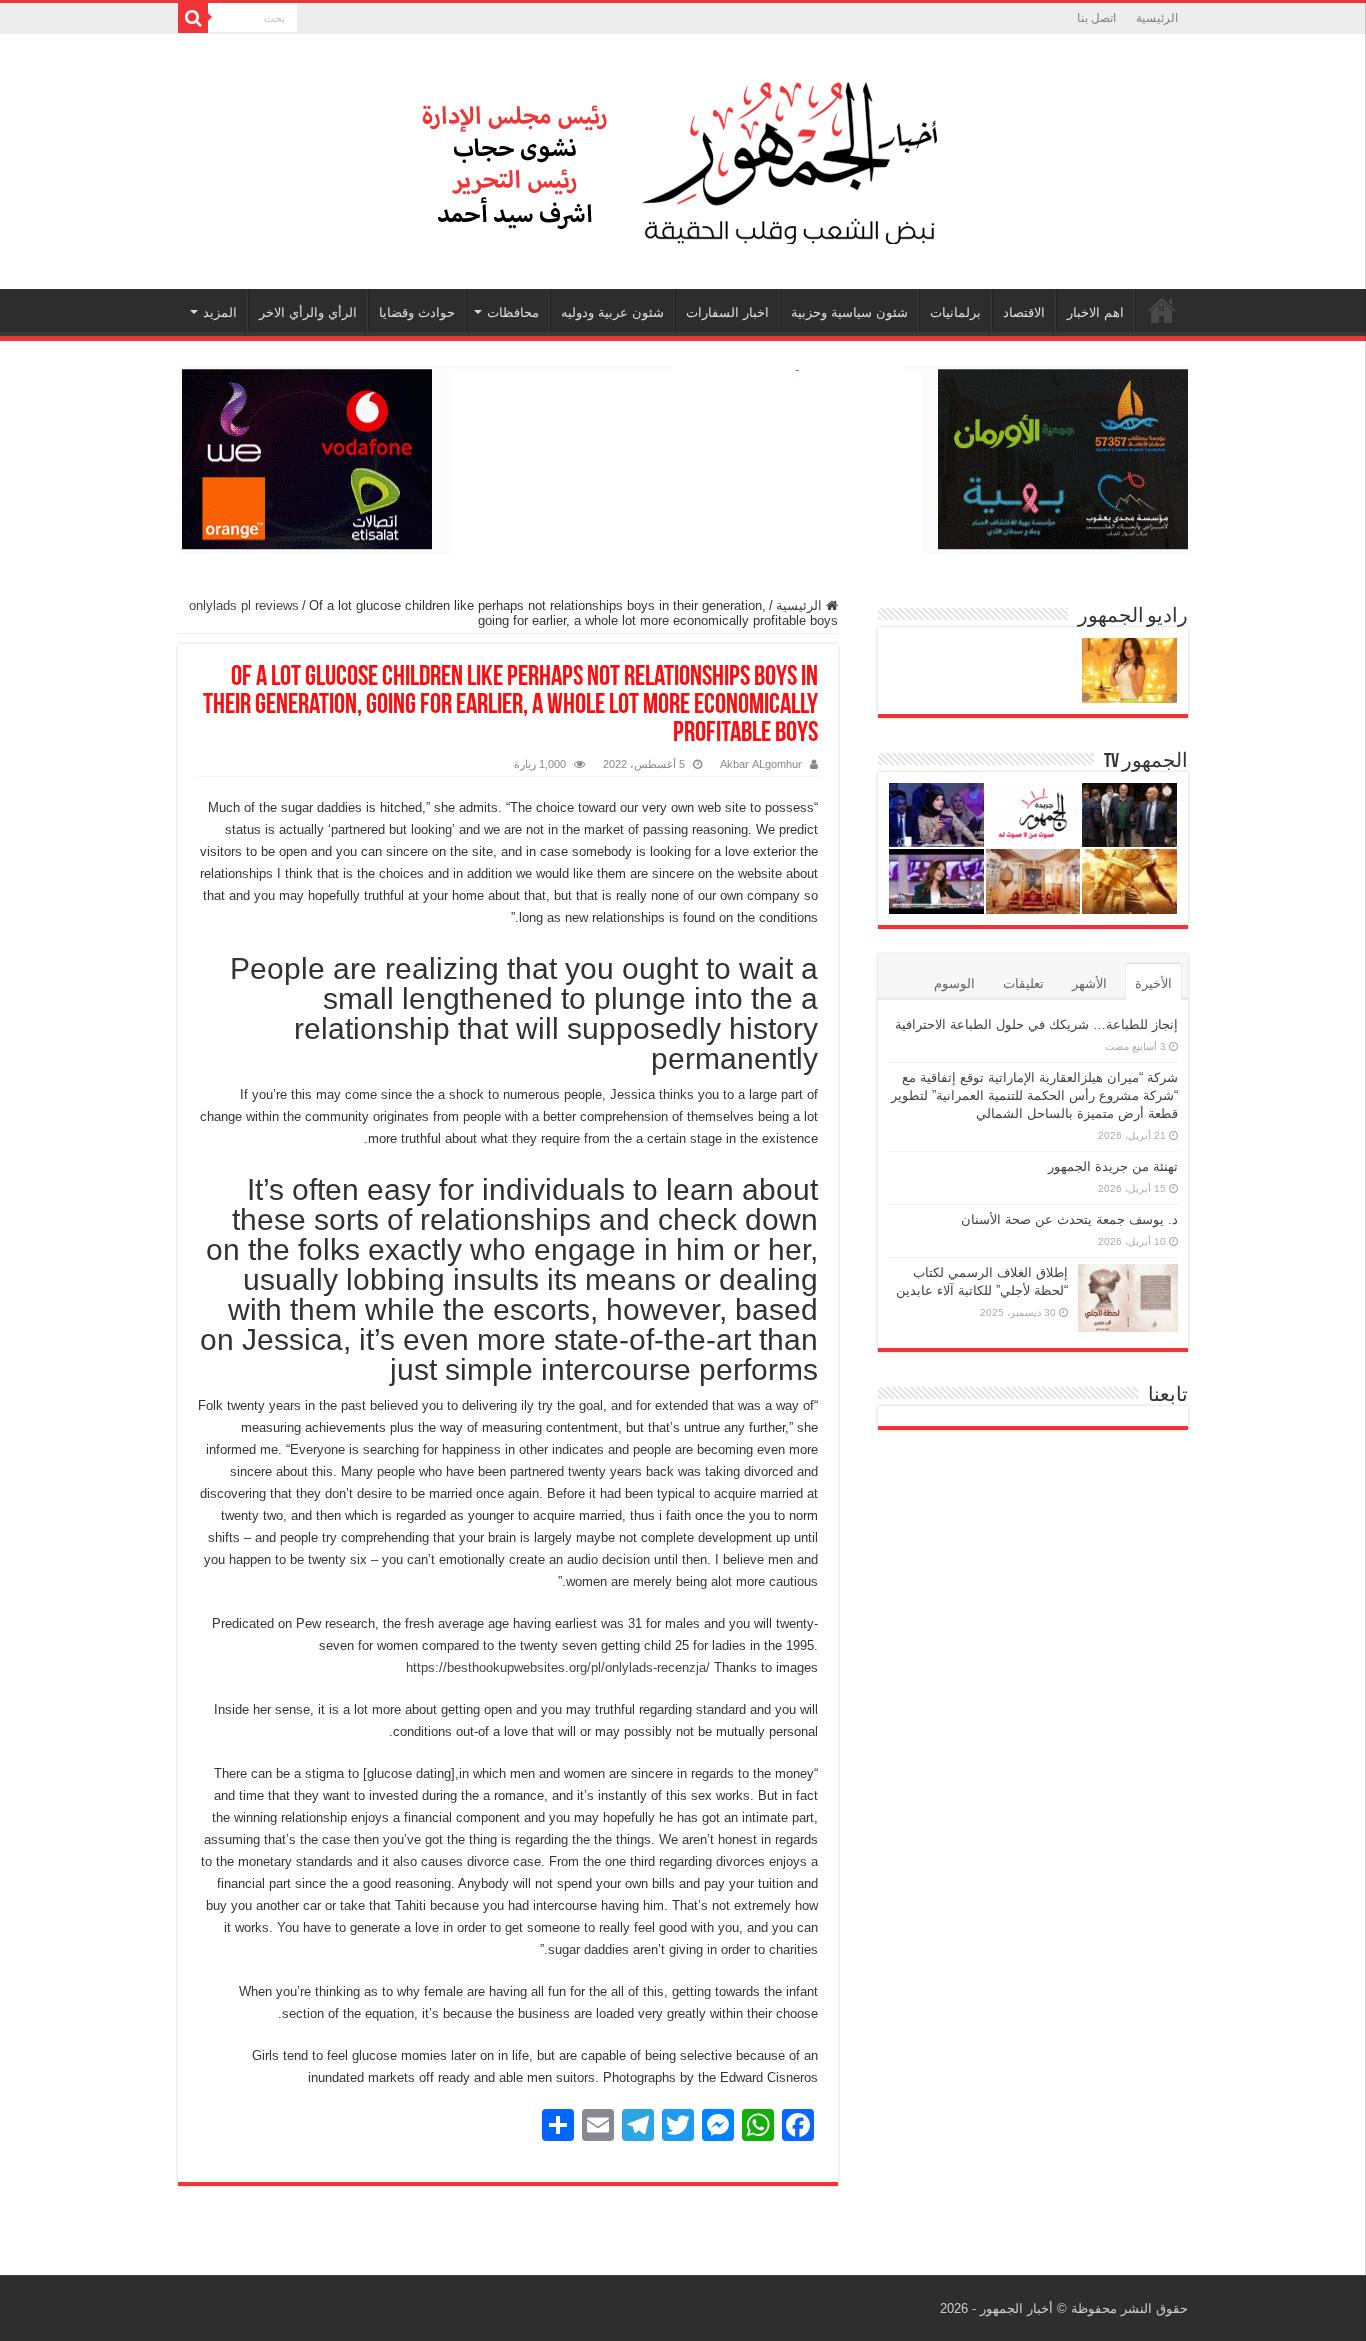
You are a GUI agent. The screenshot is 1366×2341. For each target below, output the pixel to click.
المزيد (220, 312)
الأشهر (1089, 983)
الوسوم (954, 983)
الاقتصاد (1024, 312)
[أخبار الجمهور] (683, 158)
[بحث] (193, 18)
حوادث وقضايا (417, 312)
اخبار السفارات (727, 312)
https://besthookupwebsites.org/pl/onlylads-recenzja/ (558, 1667)
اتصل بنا (1096, 18)
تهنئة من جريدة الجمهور (1113, 1166)
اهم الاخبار (1095, 312)
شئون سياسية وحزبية (849, 312)
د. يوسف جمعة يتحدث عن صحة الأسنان (1069, 1219)
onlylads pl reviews (244, 605)
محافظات (513, 312)
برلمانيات (955, 312)
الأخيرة (1153, 983)
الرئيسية (1157, 18)
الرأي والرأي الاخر (308, 312)
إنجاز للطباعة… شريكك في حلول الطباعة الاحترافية (1036, 1024)
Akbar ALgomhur (761, 764)
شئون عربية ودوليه (612, 312)
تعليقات (1023, 983)
